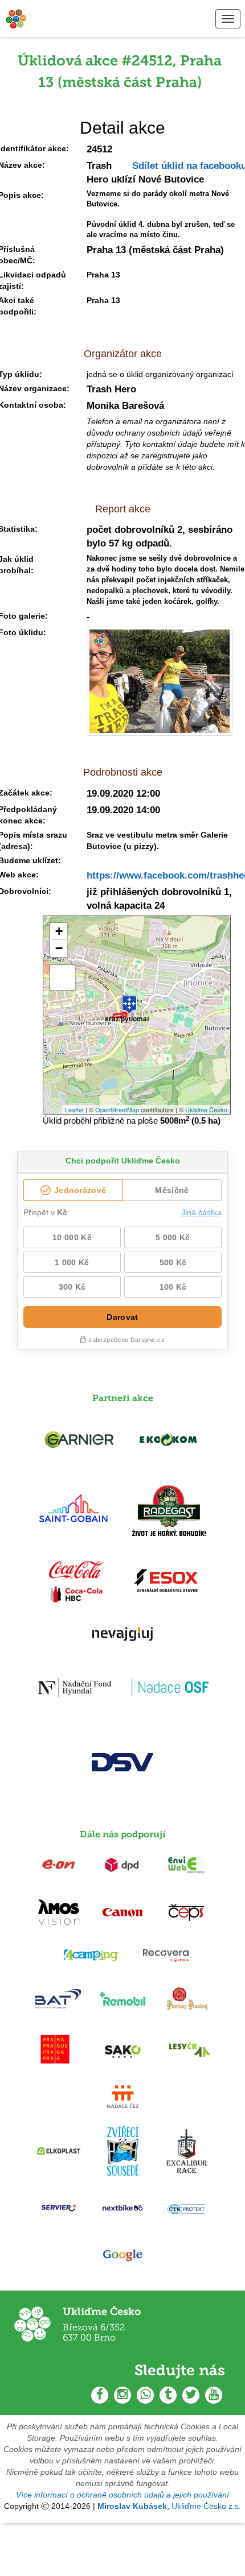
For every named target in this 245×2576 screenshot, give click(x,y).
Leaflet (74, 1109)
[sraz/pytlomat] (129, 1000)
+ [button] (59, 931)
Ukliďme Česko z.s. (206, 2506)
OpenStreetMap (117, 1109)
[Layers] (63, 978)
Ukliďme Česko (206, 1109)
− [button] (59, 948)
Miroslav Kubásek (132, 2506)
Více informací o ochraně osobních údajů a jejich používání (122, 2495)
